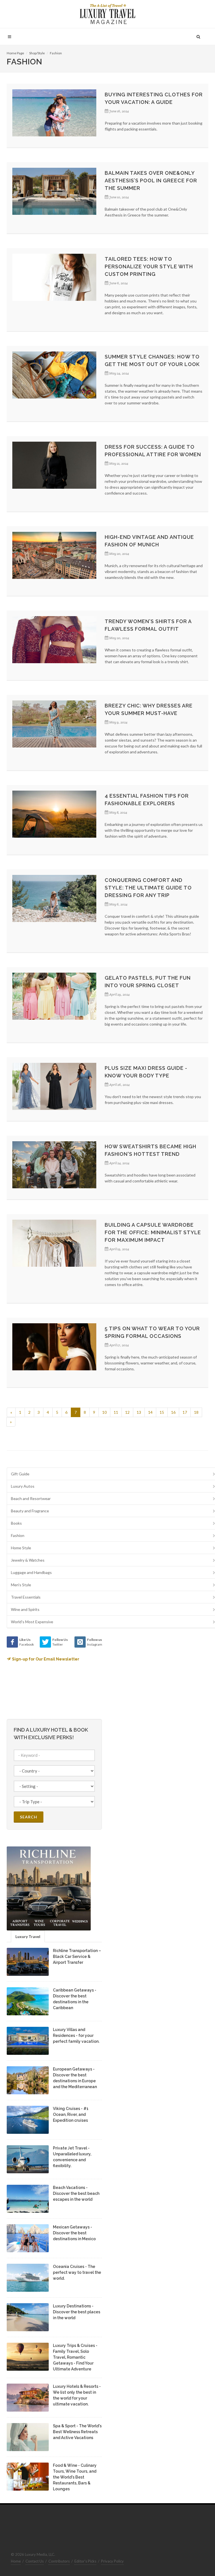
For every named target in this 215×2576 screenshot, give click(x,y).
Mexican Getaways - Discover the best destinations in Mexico (74, 2233)
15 (162, 1412)
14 (150, 1412)
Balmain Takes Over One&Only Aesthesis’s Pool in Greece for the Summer (151, 180)
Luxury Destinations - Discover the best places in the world (77, 2312)
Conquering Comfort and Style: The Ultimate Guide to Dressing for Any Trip (148, 888)
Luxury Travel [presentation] (28, 1936)
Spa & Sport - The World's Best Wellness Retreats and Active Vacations (77, 2432)
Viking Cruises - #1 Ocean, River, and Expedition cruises (71, 2114)
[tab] (28, 1936)
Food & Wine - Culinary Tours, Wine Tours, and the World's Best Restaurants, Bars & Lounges (75, 2477)
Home (16, 2561)
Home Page (15, 53)
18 (196, 1412)
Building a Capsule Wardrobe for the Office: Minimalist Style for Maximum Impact (153, 1232)
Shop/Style (37, 53)
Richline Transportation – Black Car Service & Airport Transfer (77, 1957)
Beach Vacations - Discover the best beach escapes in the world (76, 2193)
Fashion (56, 53)
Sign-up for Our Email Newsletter (46, 1659)
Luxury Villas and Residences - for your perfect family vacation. (76, 2035)
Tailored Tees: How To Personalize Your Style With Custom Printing (149, 266)
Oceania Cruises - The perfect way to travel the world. (77, 2272)
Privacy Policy (112, 2561)
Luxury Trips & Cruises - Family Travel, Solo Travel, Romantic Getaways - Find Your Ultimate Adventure (75, 2357)
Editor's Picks (85, 2561)
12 (127, 1412)
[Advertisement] (155, 1671)
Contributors (59, 2561)
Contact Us (35, 2561)
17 (185, 1412)
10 (104, 1412)
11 (116, 1412)
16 (173, 1412)
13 (139, 1412)
